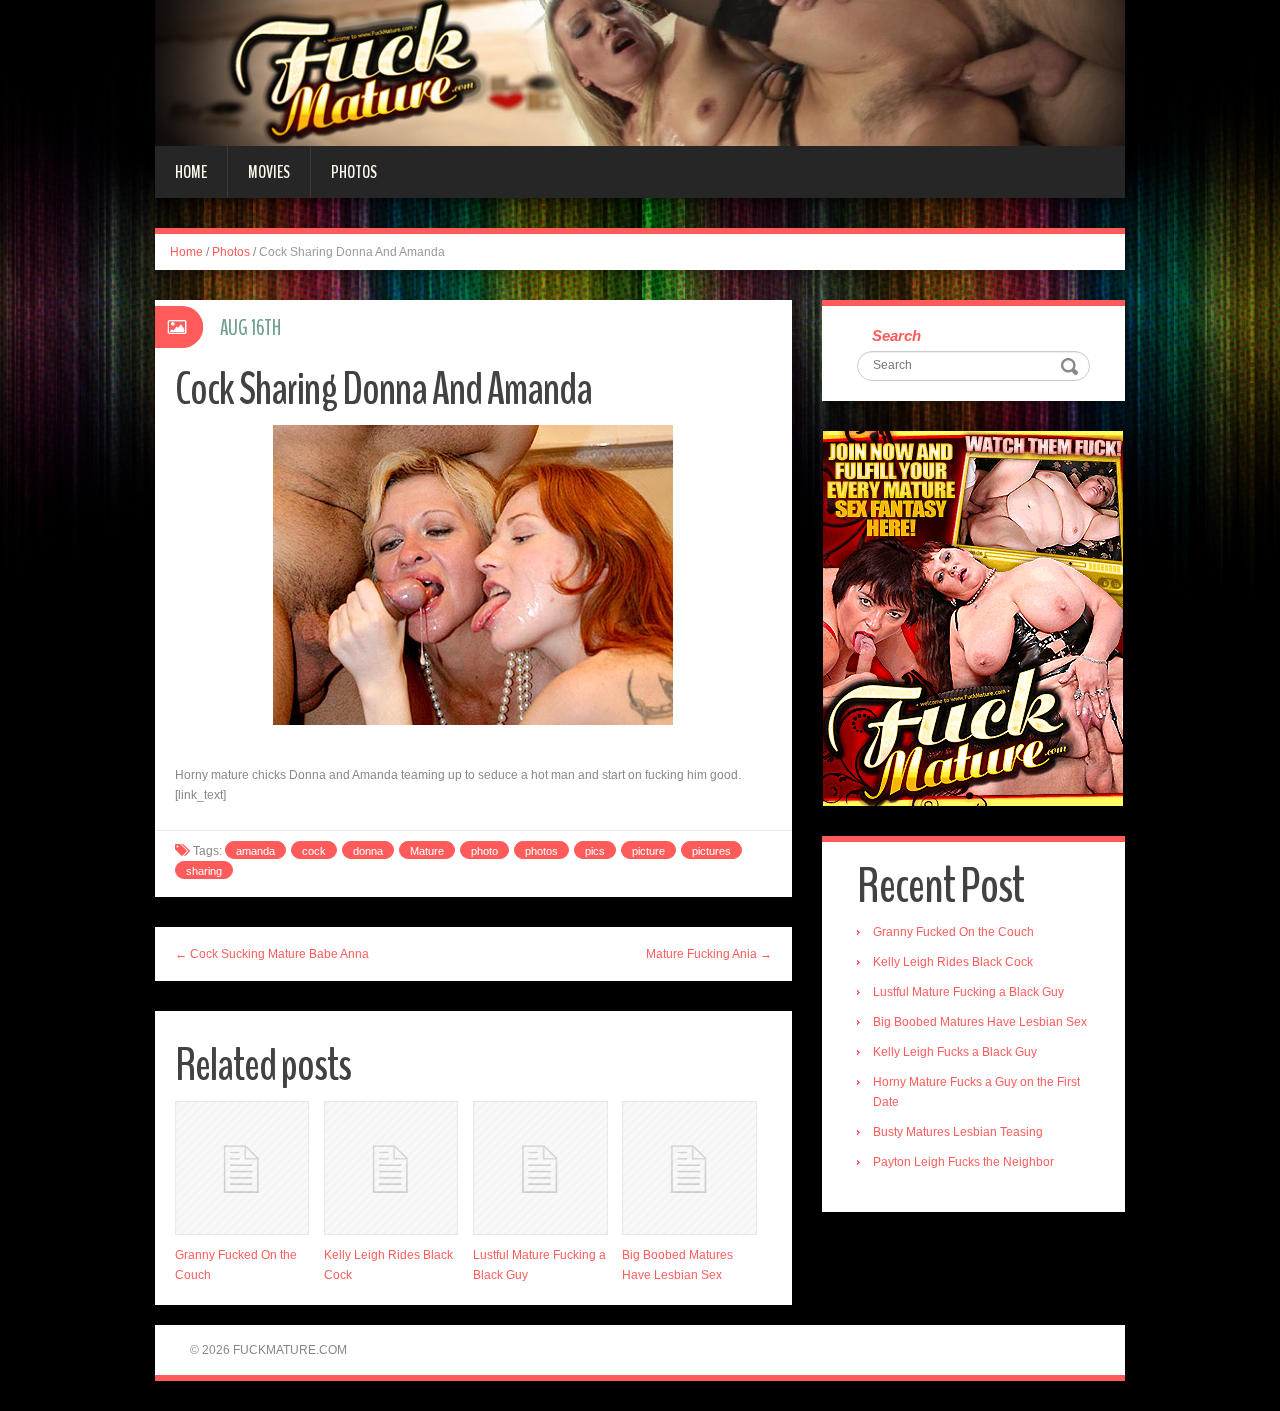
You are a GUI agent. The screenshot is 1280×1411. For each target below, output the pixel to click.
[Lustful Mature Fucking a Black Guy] (540, 1168)
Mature (427, 851)
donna (368, 851)
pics (595, 851)
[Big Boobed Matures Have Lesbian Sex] (689, 1168)
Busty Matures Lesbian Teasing (958, 1132)
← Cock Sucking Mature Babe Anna (272, 954)
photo (484, 851)
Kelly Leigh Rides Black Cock (953, 962)
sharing (204, 871)
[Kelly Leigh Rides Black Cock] (391, 1168)
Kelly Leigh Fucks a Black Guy (955, 1052)
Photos (354, 172)
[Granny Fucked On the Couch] (242, 1168)
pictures (711, 851)
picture (648, 851)
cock (314, 851)
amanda (255, 851)
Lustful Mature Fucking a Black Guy (968, 992)
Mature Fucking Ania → (709, 954)
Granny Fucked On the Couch (953, 932)
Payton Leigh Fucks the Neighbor (963, 1162)
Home (191, 172)
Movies (269, 172)
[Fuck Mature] (640, 72)
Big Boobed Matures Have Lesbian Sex (980, 1022)
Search (896, 335)
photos (541, 851)
